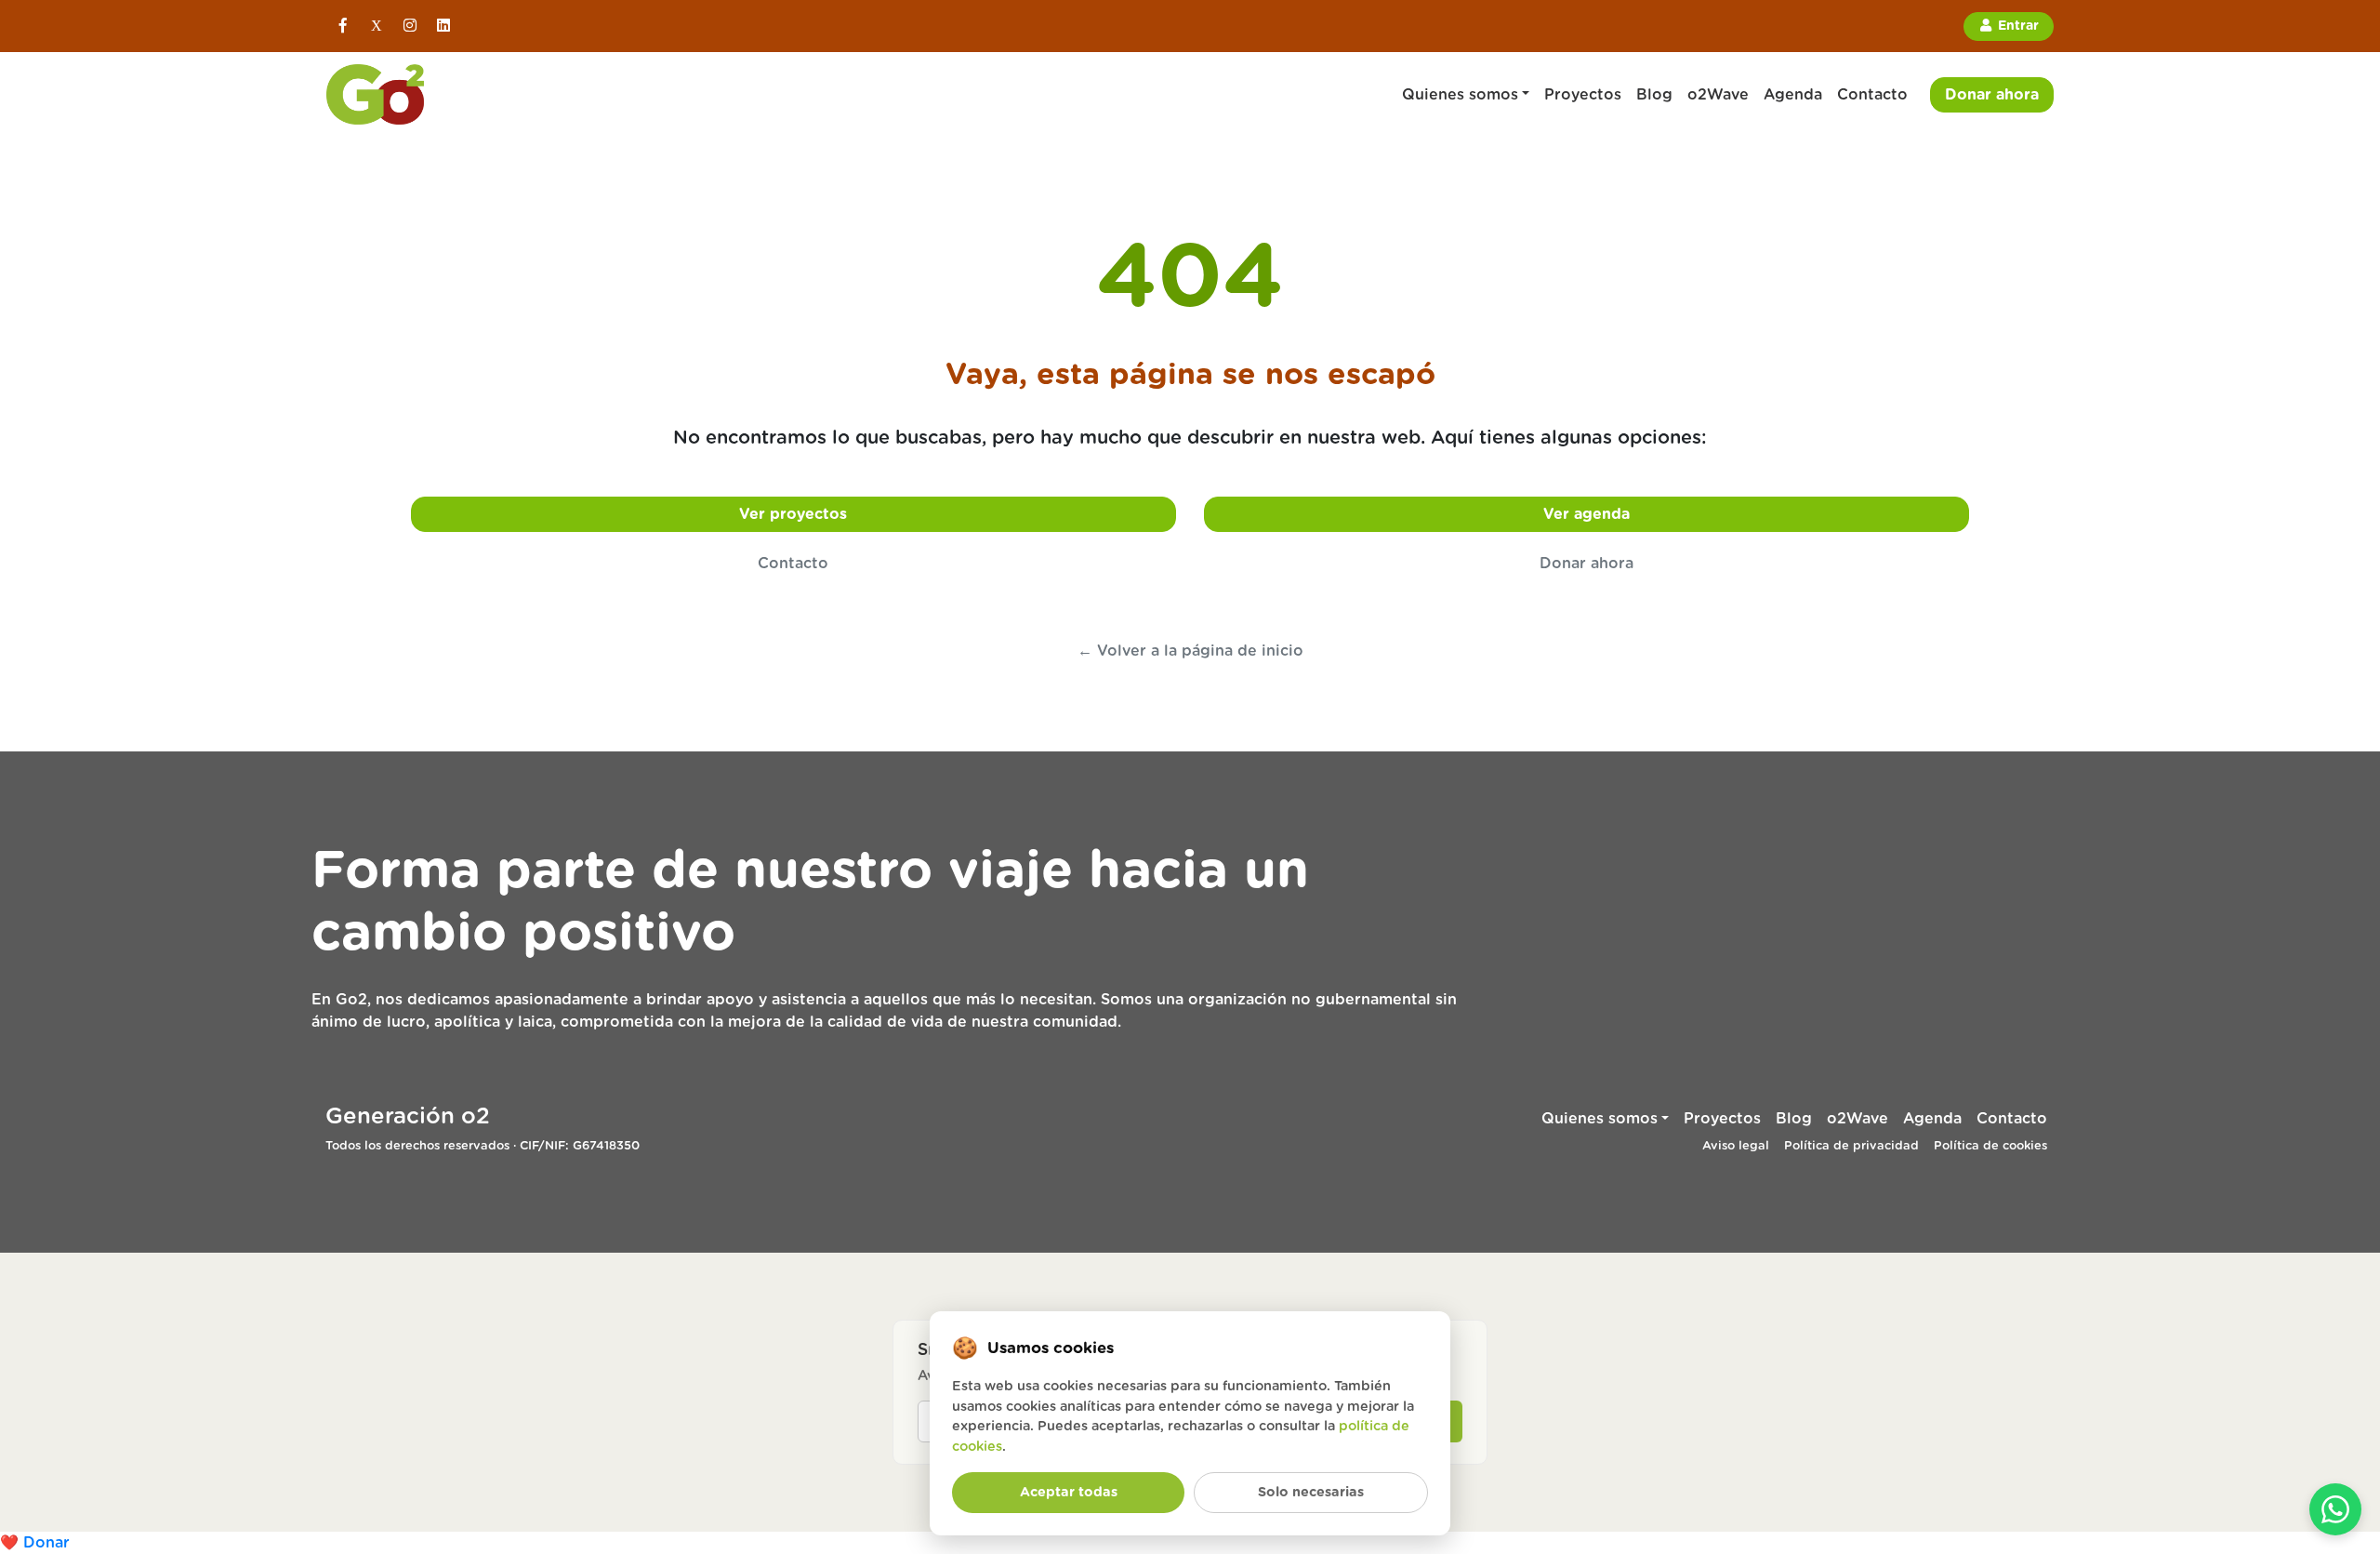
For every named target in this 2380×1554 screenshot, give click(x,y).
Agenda (1793, 95)
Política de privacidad (1851, 1146)
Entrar (2016, 26)
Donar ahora (1992, 95)
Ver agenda (1587, 514)
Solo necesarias (1311, 1492)
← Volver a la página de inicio (1190, 651)
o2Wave (1718, 95)
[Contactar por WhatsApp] (2335, 1509)
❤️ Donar (35, 1543)
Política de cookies (1990, 1146)
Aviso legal (1736, 1146)
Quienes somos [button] (1460, 95)
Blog (1654, 95)
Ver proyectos (793, 514)
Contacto (1872, 95)
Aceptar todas (1069, 1492)
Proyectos (1583, 95)
